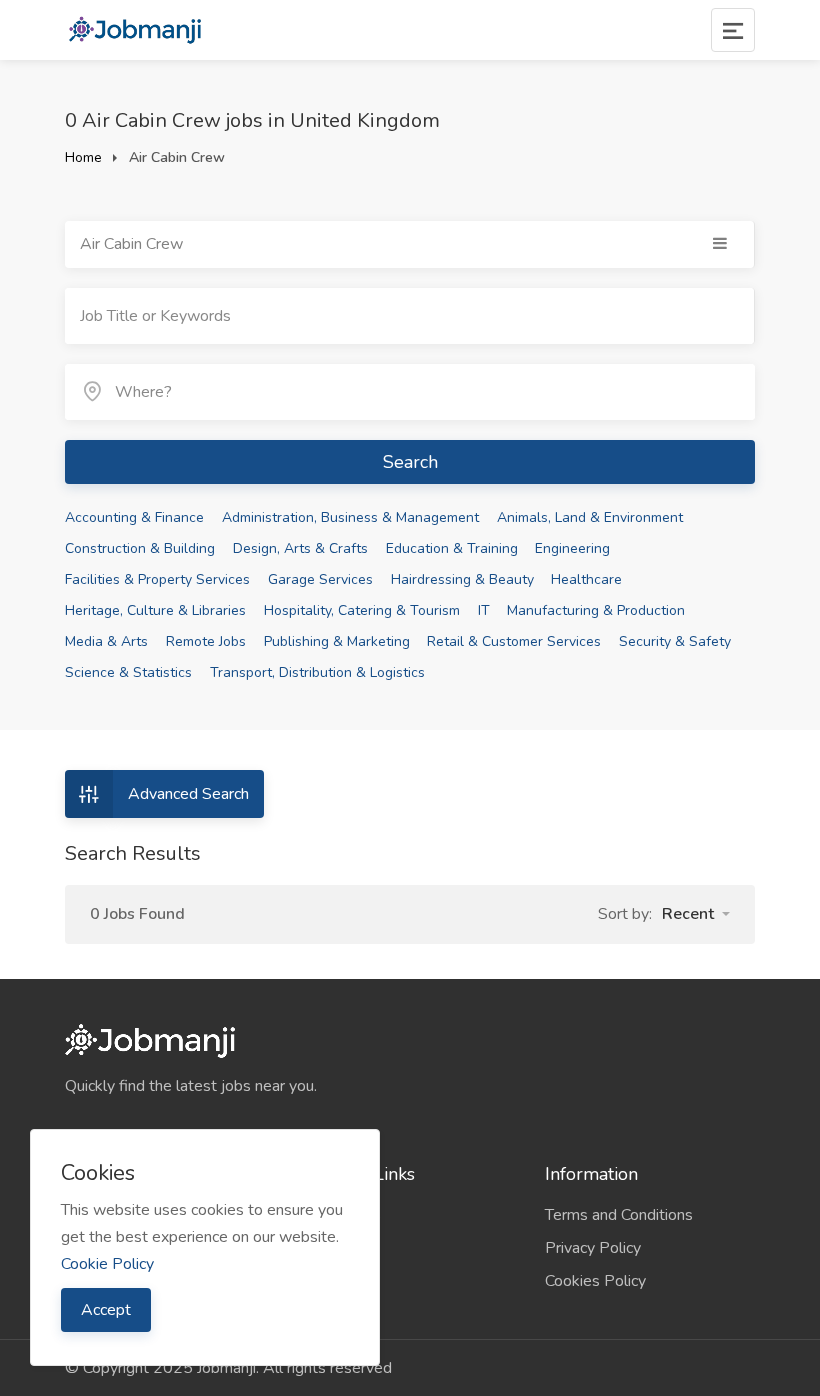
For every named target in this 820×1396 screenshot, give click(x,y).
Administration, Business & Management (350, 517)
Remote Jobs (206, 641)
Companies (343, 1215)
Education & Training (452, 548)
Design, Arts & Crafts (300, 548)
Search (410, 462)
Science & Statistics (128, 672)
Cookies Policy (595, 1281)
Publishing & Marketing (337, 641)
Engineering (572, 548)
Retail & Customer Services (514, 641)
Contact (331, 1281)
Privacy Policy (593, 1248)
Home (83, 157)
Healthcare (586, 579)
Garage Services (320, 579)
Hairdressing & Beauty (462, 579)
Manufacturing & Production (596, 610)
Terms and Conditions (619, 1215)
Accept (106, 1310)
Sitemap (334, 1248)
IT (484, 610)
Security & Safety (675, 641)
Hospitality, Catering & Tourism (362, 610)
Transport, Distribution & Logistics (317, 672)
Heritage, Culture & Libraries (155, 610)
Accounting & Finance (134, 517)
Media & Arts (106, 641)
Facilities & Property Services (157, 579)
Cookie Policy (107, 1264)
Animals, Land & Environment (590, 517)
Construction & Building (140, 548)
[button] (696, 914)
